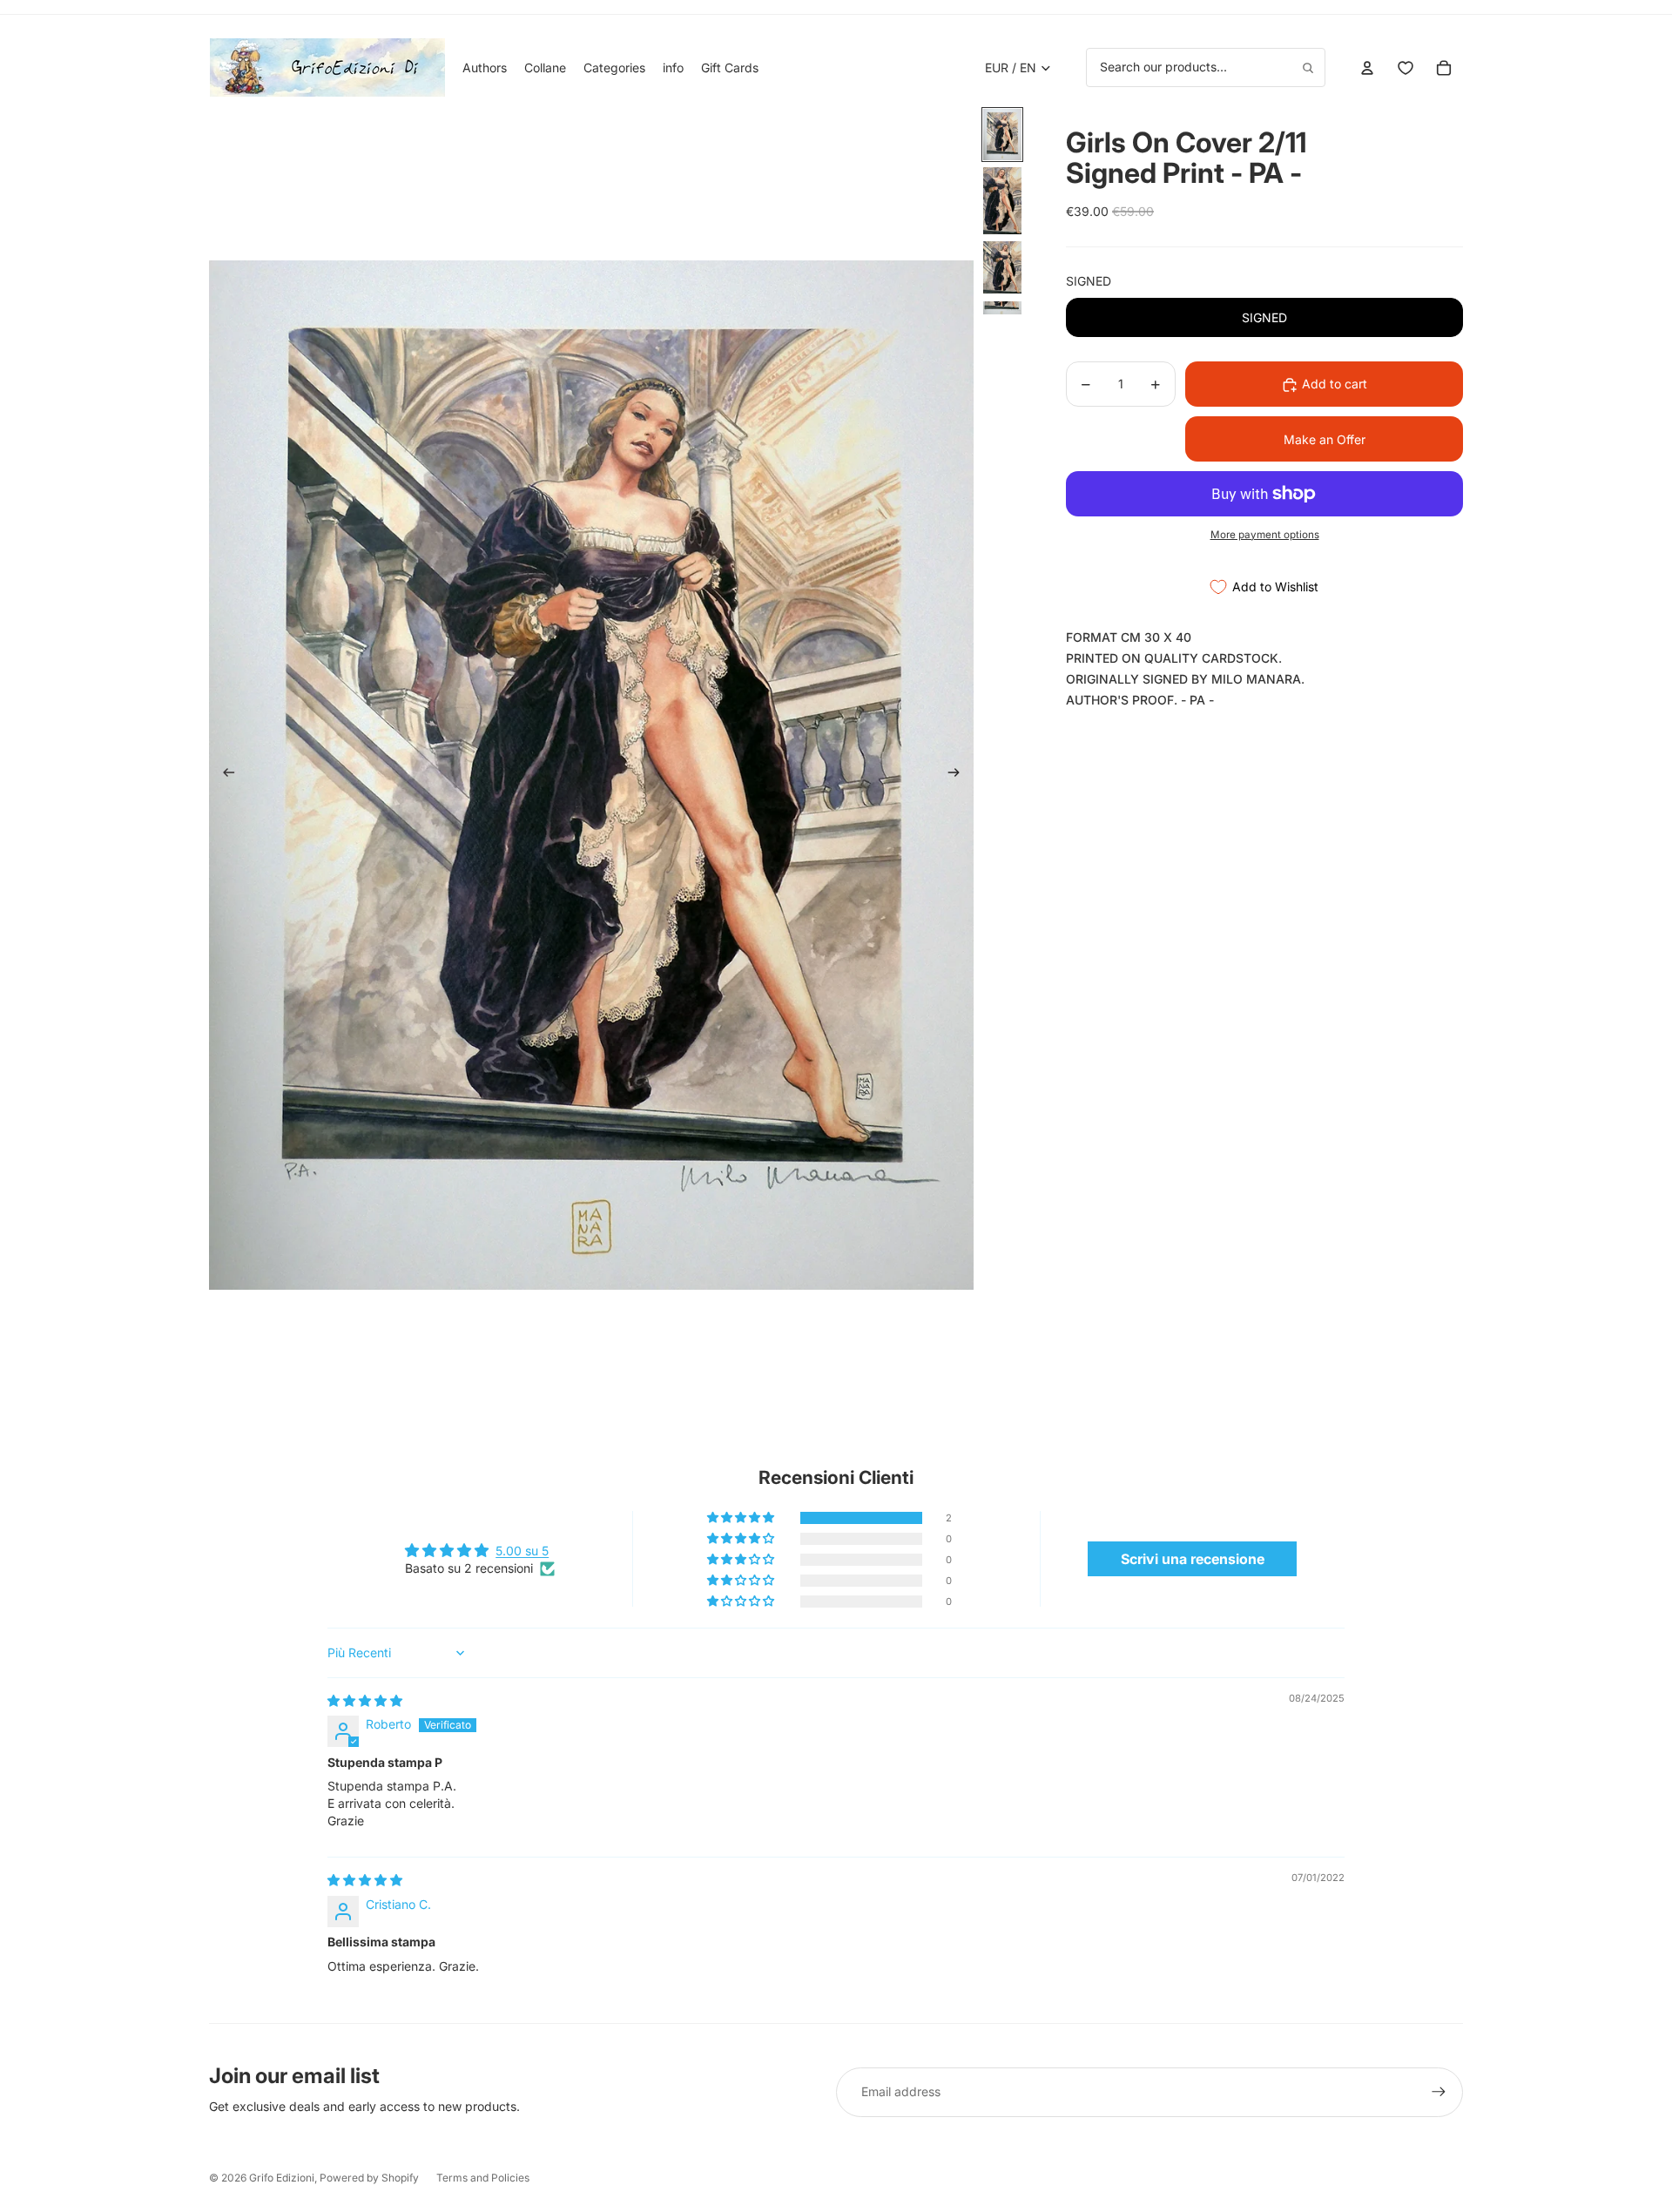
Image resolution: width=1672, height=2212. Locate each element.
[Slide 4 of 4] (1002, 308)
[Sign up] (1439, 2092)
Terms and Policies (483, 2178)
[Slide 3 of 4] (1002, 268)
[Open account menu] (1367, 68)
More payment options (1265, 535)
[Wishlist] (1406, 68)
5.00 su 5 (522, 1551)
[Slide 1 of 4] (1002, 135)
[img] (365, 1700)
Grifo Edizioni (282, 2178)
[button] (742, 1518)
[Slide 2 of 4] (1002, 201)
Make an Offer (1325, 439)
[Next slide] (959, 775)
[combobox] (1206, 67)
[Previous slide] (223, 775)
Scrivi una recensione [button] (1193, 1559)
